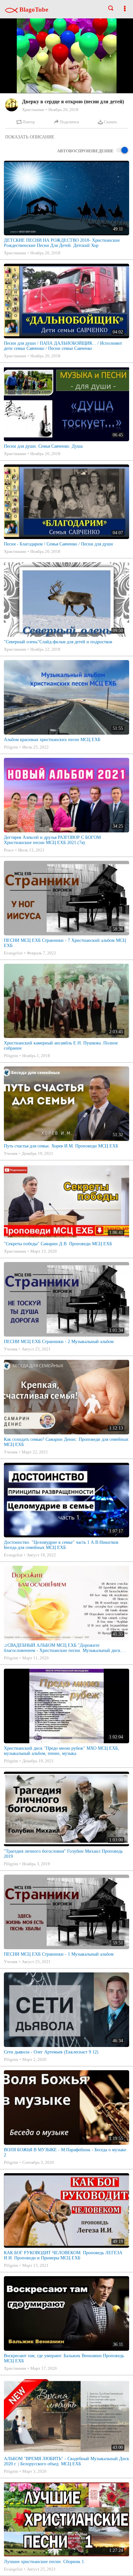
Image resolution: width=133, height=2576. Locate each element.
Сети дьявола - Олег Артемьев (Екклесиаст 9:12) (51, 2052)
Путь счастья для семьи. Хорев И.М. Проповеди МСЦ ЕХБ (61, 1146)
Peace (9, 850)
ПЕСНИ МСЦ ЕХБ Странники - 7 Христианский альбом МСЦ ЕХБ (65, 943)
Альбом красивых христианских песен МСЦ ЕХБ (52, 740)
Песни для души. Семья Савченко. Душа (43, 446)
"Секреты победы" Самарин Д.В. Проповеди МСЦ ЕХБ (58, 1244)
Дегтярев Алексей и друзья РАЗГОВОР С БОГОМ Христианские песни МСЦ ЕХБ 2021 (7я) (52, 840)
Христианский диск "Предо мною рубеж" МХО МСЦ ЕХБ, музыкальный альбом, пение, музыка (61, 1751)
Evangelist (13, 953)
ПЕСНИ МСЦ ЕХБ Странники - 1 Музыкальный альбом (59, 1954)
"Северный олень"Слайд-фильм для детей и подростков (58, 642)
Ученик (11, 1153)
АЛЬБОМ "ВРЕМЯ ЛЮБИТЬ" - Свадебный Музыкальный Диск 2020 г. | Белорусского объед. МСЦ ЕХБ (66, 2461)
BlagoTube (33, 10)
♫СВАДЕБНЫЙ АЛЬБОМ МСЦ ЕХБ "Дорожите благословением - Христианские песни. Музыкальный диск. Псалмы (63, 1648)
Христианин (33, 110)
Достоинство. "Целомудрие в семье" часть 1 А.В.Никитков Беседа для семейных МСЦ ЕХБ (61, 1545)
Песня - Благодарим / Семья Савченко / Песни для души (58, 544)
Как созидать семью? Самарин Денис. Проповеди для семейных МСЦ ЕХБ (66, 1442)
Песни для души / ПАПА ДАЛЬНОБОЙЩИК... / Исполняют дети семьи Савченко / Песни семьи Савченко (63, 346)
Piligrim (11, 747)
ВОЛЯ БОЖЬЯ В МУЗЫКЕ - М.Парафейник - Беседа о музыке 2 (65, 2152)
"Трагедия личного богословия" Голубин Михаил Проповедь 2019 (63, 1854)
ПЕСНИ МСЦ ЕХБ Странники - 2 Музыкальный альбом (59, 1342)
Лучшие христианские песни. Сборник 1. (45, 2562)
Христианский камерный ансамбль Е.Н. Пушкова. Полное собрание (61, 1046)
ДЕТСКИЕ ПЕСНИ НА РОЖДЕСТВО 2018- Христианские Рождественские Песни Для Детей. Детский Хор (62, 243)
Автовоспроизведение (85, 151)
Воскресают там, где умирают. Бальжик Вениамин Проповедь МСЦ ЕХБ (64, 2358)
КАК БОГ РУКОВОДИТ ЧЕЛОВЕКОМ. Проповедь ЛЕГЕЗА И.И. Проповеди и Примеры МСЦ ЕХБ (63, 2255)
